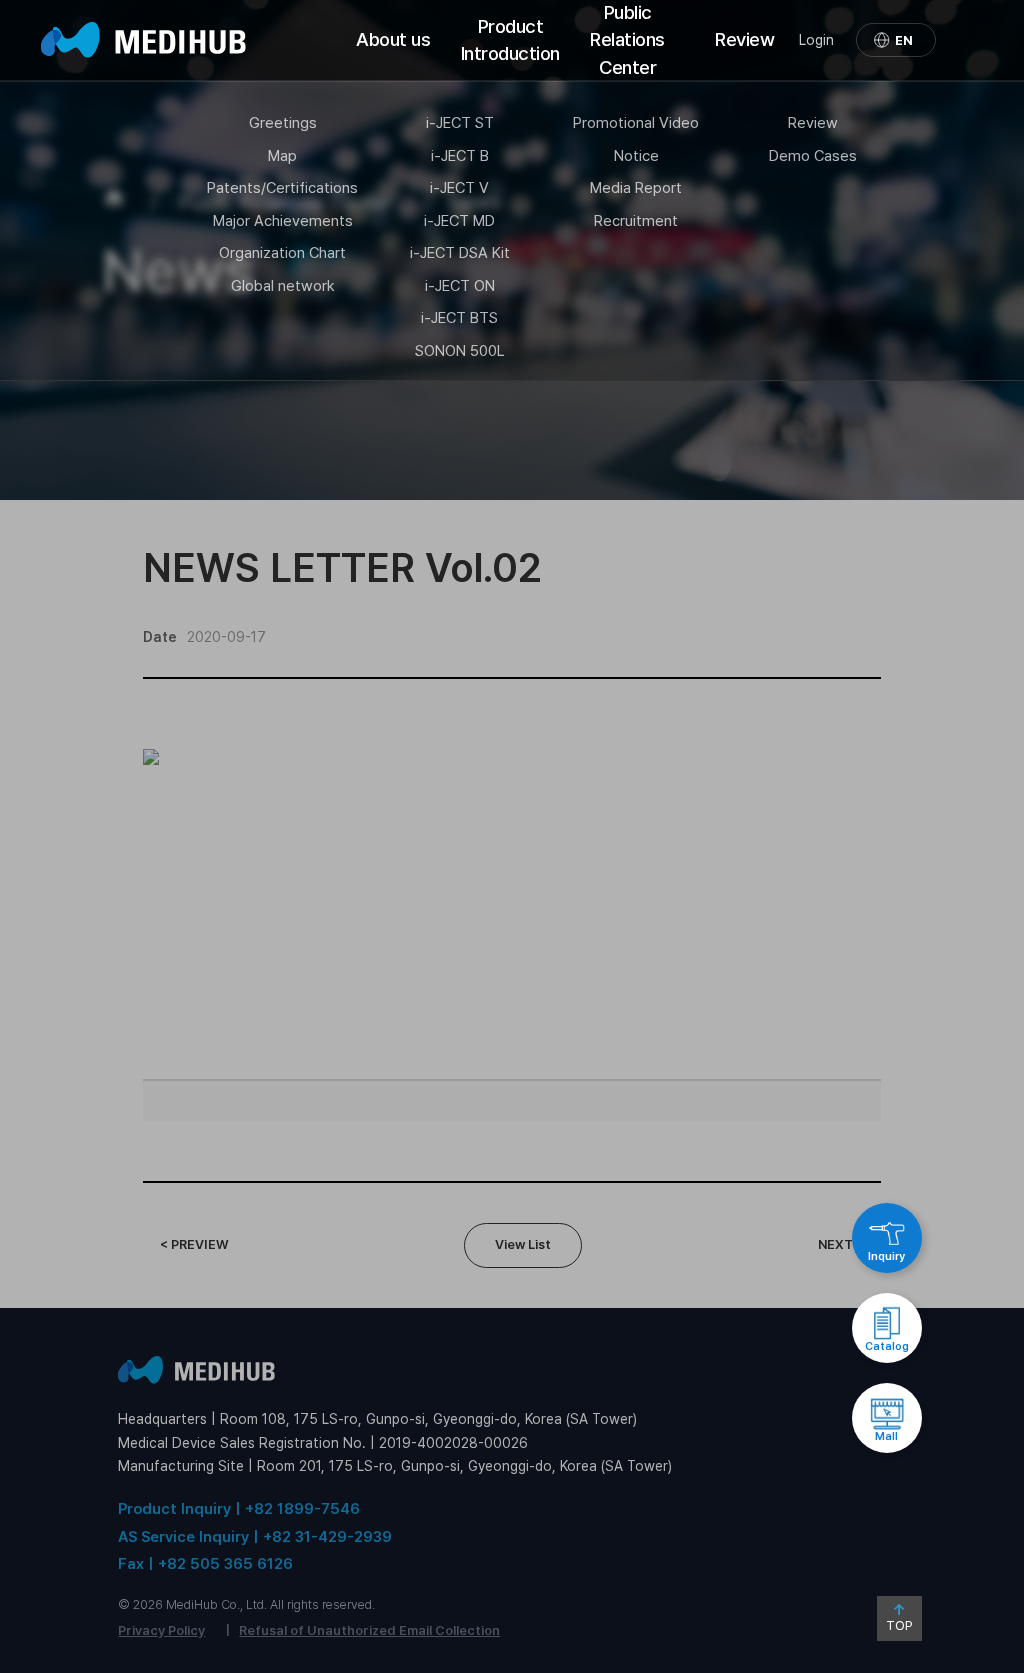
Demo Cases (813, 156)
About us (393, 39)
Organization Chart (282, 253)
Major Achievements (283, 221)
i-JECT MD (459, 221)
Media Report (636, 188)
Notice (636, 156)
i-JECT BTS (459, 318)
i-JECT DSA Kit (460, 253)
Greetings (283, 123)
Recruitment (636, 221)
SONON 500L (460, 351)
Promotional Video (636, 123)
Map (282, 156)
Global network (283, 286)
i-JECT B (460, 156)
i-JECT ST (460, 123)
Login (816, 40)
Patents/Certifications (282, 188)
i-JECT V (459, 188)
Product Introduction (510, 40)
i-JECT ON (460, 286)
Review (744, 39)
